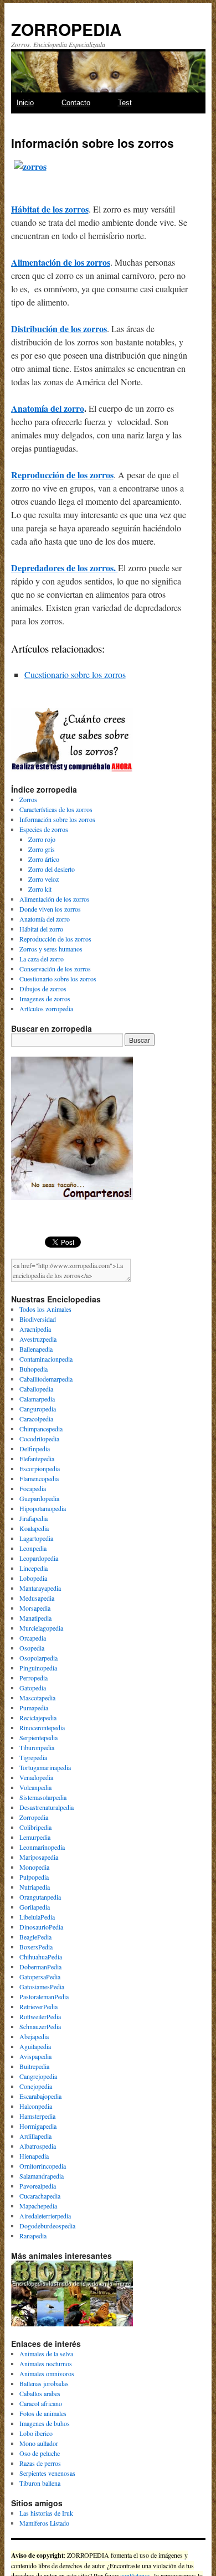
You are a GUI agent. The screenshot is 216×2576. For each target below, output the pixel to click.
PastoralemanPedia (44, 1996)
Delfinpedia (35, 1449)
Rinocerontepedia (42, 1727)
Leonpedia (33, 1548)
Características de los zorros (56, 809)
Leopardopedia (39, 1558)
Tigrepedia (33, 1757)
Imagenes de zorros (45, 999)
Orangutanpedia (40, 1897)
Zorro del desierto (52, 869)
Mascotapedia (37, 1698)
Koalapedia (34, 1528)
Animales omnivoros (47, 2373)
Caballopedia (36, 1389)
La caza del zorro (42, 959)
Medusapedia (37, 1598)
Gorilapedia (35, 1907)
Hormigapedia (38, 2126)
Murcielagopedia (41, 1628)
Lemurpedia (35, 1837)
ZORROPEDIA (66, 29)
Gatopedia (33, 1688)
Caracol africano (41, 2403)
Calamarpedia (37, 1399)
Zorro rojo (42, 839)
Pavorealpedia (38, 2186)
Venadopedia (36, 1777)
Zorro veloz (43, 879)
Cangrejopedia (38, 2076)
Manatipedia (35, 1618)
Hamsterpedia (37, 2116)
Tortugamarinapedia (45, 1767)
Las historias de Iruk (46, 2513)
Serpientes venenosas (47, 2473)
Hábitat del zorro (41, 929)
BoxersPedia (36, 1947)
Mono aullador (39, 2443)
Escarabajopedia (40, 2096)
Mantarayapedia (40, 1588)
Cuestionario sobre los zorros (75, 674)
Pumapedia (34, 1708)
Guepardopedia (39, 1498)
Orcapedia (33, 1638)
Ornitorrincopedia (43, 2166)
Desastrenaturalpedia (47, 1807)
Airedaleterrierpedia (45, 2216)
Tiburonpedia (37, 1747)
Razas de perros (40, 2463)
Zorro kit (40, 889)
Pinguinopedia (38, 1668)
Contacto (76, 103)
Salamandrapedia (42, 2176)
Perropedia (34, 1678)
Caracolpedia (36, 1419)
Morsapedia (35, 1608)
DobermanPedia (40, 1967)
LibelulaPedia (37, 1917)
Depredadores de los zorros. (65, 568)
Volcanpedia (35, 1787)
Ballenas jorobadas (44, 2383)
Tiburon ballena (40, 2483)
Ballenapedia (36, 1349)
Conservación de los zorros (55, 969)
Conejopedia (36, 2086)
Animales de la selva (46, 2353)
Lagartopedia (36, 1538)
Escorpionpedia (40, 1468)
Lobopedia (33, 1578)
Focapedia (33, 1488)
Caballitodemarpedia (46, 1379)
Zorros (28, 799)
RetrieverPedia (38, 2006)
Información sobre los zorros (57, 819)
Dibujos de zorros (43, 989)
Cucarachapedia (40, 2196)
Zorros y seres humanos (51, 949)
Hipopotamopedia (43, 1508)
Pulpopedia (34, 1877)
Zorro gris (42, 849)
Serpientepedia (38, 1737)
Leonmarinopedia (42, 1847)
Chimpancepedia (41, 1429)
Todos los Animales (45, 1309)
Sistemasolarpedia (43, 1797)
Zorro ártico (44, 859)
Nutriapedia (35, 1887)
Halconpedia (36, 2106)
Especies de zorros (44, 829)
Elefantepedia (37, 1458)
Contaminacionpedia (46, 1359)
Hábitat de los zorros (50, 209)
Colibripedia (35, 1827)
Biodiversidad (38, 1319)
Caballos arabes (40, 2393)
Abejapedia (34, 2036)
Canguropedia (38, 1409)
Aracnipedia (35, 1329)
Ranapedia (33, 2236)
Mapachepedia (38, 2206)
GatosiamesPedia (42, 1987)
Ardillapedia (35, 2136)
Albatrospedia (38, 2146)
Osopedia (32, 1648)
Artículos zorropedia (46, 1008)
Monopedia (34, 1867)
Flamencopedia (39, 1478)
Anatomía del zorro (48, 408)
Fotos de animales (43, 2413)
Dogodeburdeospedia (47, 2226)
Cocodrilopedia (39, 1439)
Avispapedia (35, 2056)
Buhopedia (34, 1369)
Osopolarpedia (38, 1658)
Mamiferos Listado (44, 2523)
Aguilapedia (35, 2046)
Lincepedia (34, 1568)
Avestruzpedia (38, 1339)
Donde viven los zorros (50, 909)
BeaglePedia (35, 1937)
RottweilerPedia (40, 2016)
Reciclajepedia (38, 1718)
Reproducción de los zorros (62, 475)
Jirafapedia (34, 1518)
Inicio (25, 103)
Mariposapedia (39, 1857)
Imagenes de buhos (45, 2423)
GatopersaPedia (40, 1977)
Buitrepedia (34, 2066)
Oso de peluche (40, 2453)
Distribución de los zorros (59, 329)
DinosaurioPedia (41, 1927)
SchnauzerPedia (40, 2026)
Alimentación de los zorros (61, 262)
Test (125, 103)
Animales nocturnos (46, 2363)
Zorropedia (34, 1817)
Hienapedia (34, 2156)
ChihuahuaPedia (41, 1957)
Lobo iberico (36, 2433)
